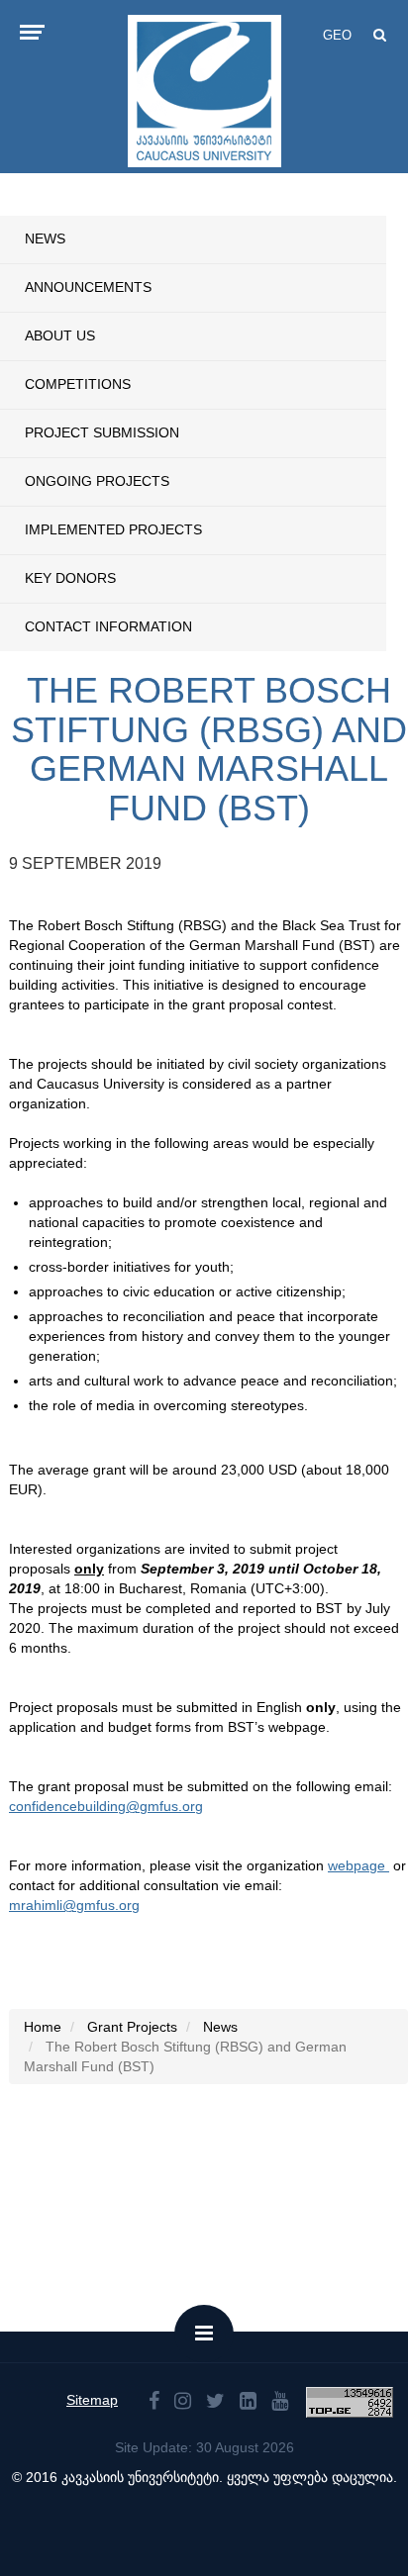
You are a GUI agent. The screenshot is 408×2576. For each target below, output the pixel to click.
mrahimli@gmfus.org (74, 1905)
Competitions (78, 384)
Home (43, 2027)
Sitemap (92, 2400)
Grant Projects (132, 2027)
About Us (60, 335)
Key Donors (70, 578)
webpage (358, 1865)
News (45, 239)
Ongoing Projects (97, 481)
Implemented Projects (113, 529)
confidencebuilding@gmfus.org (106, 1806)
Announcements (88, 287)
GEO (337, 35)
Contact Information (108, 626)
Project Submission (102, 432)
